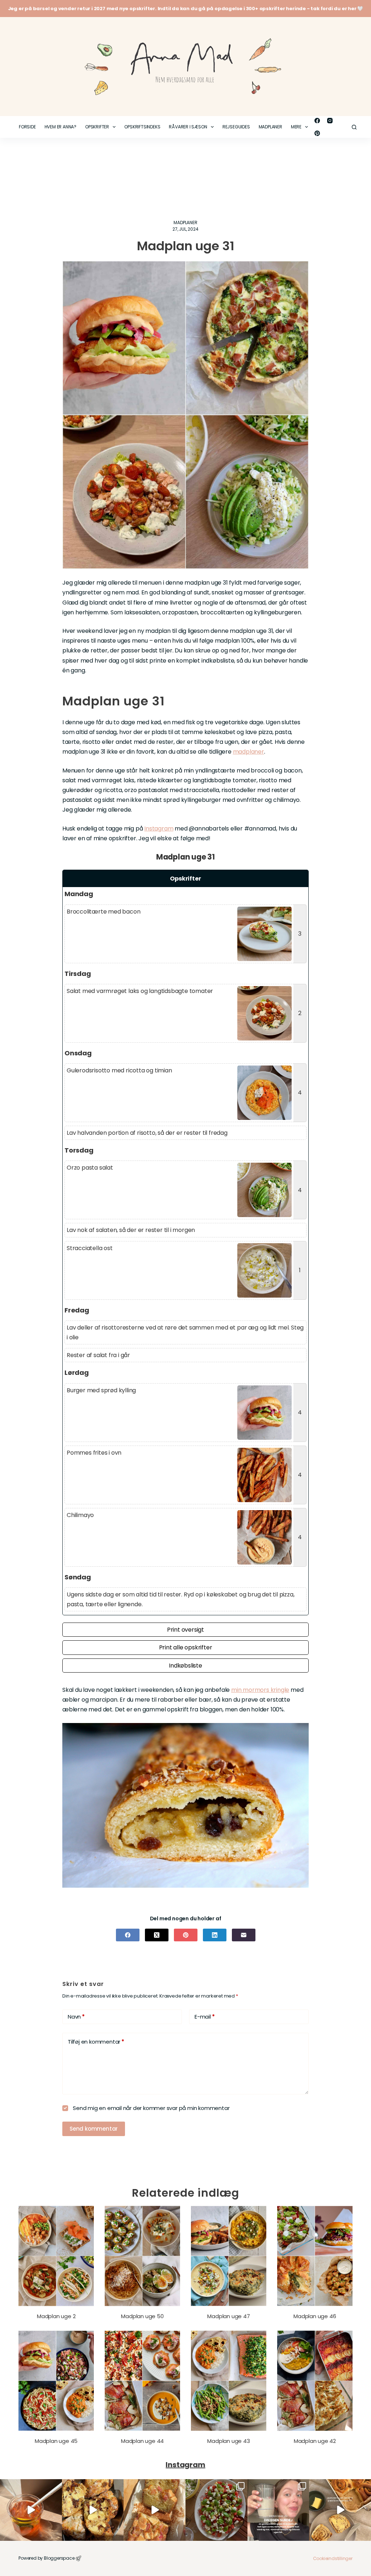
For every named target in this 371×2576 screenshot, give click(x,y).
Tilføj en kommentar (96, 2042)
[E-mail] (244, 1935)
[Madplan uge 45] (56, 2381)
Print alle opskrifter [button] (186, 1647)
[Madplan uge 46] (315, 2256)
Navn (76, 2017)
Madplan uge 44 (142, 2441)
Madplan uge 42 (315, 2441)
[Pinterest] (317, 133)
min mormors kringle (260, 1690)
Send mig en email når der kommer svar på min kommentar (150, 2108)
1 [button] (300, 1270)
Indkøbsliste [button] (185, 1666)
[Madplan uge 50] (142, 2256)
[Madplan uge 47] (229, 2256)
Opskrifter (97, 127)
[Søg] (354, 127)
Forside (27, 127)
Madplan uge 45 (56, 2441)
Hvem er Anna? (61, 127)
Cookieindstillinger (333, 2558)
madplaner (249, 752)
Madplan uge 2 (56, 2316)
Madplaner (270, 127)
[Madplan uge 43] (229, 2381)
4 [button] (300, 1093)
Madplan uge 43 (228, 2441)
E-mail (205, 2017)
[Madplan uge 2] (56, 2256)
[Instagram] (330, 121)
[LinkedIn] (215, 1935)
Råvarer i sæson (188, 127)
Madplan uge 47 (228, 2316)
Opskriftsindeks (142, 127)
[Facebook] (317, 121)
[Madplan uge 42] (315, 2381)
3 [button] (300, 934)
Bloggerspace (59, 2558)
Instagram (159, 829)
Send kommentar (94, 2129)
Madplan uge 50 (142, 2316)
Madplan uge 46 (315, 2316)
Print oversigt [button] (185, 1630)
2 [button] (300, 1013)
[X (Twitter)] (157, 1935)
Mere (296, 127)
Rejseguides (236, 127)
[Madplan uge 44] (142, 2381)
